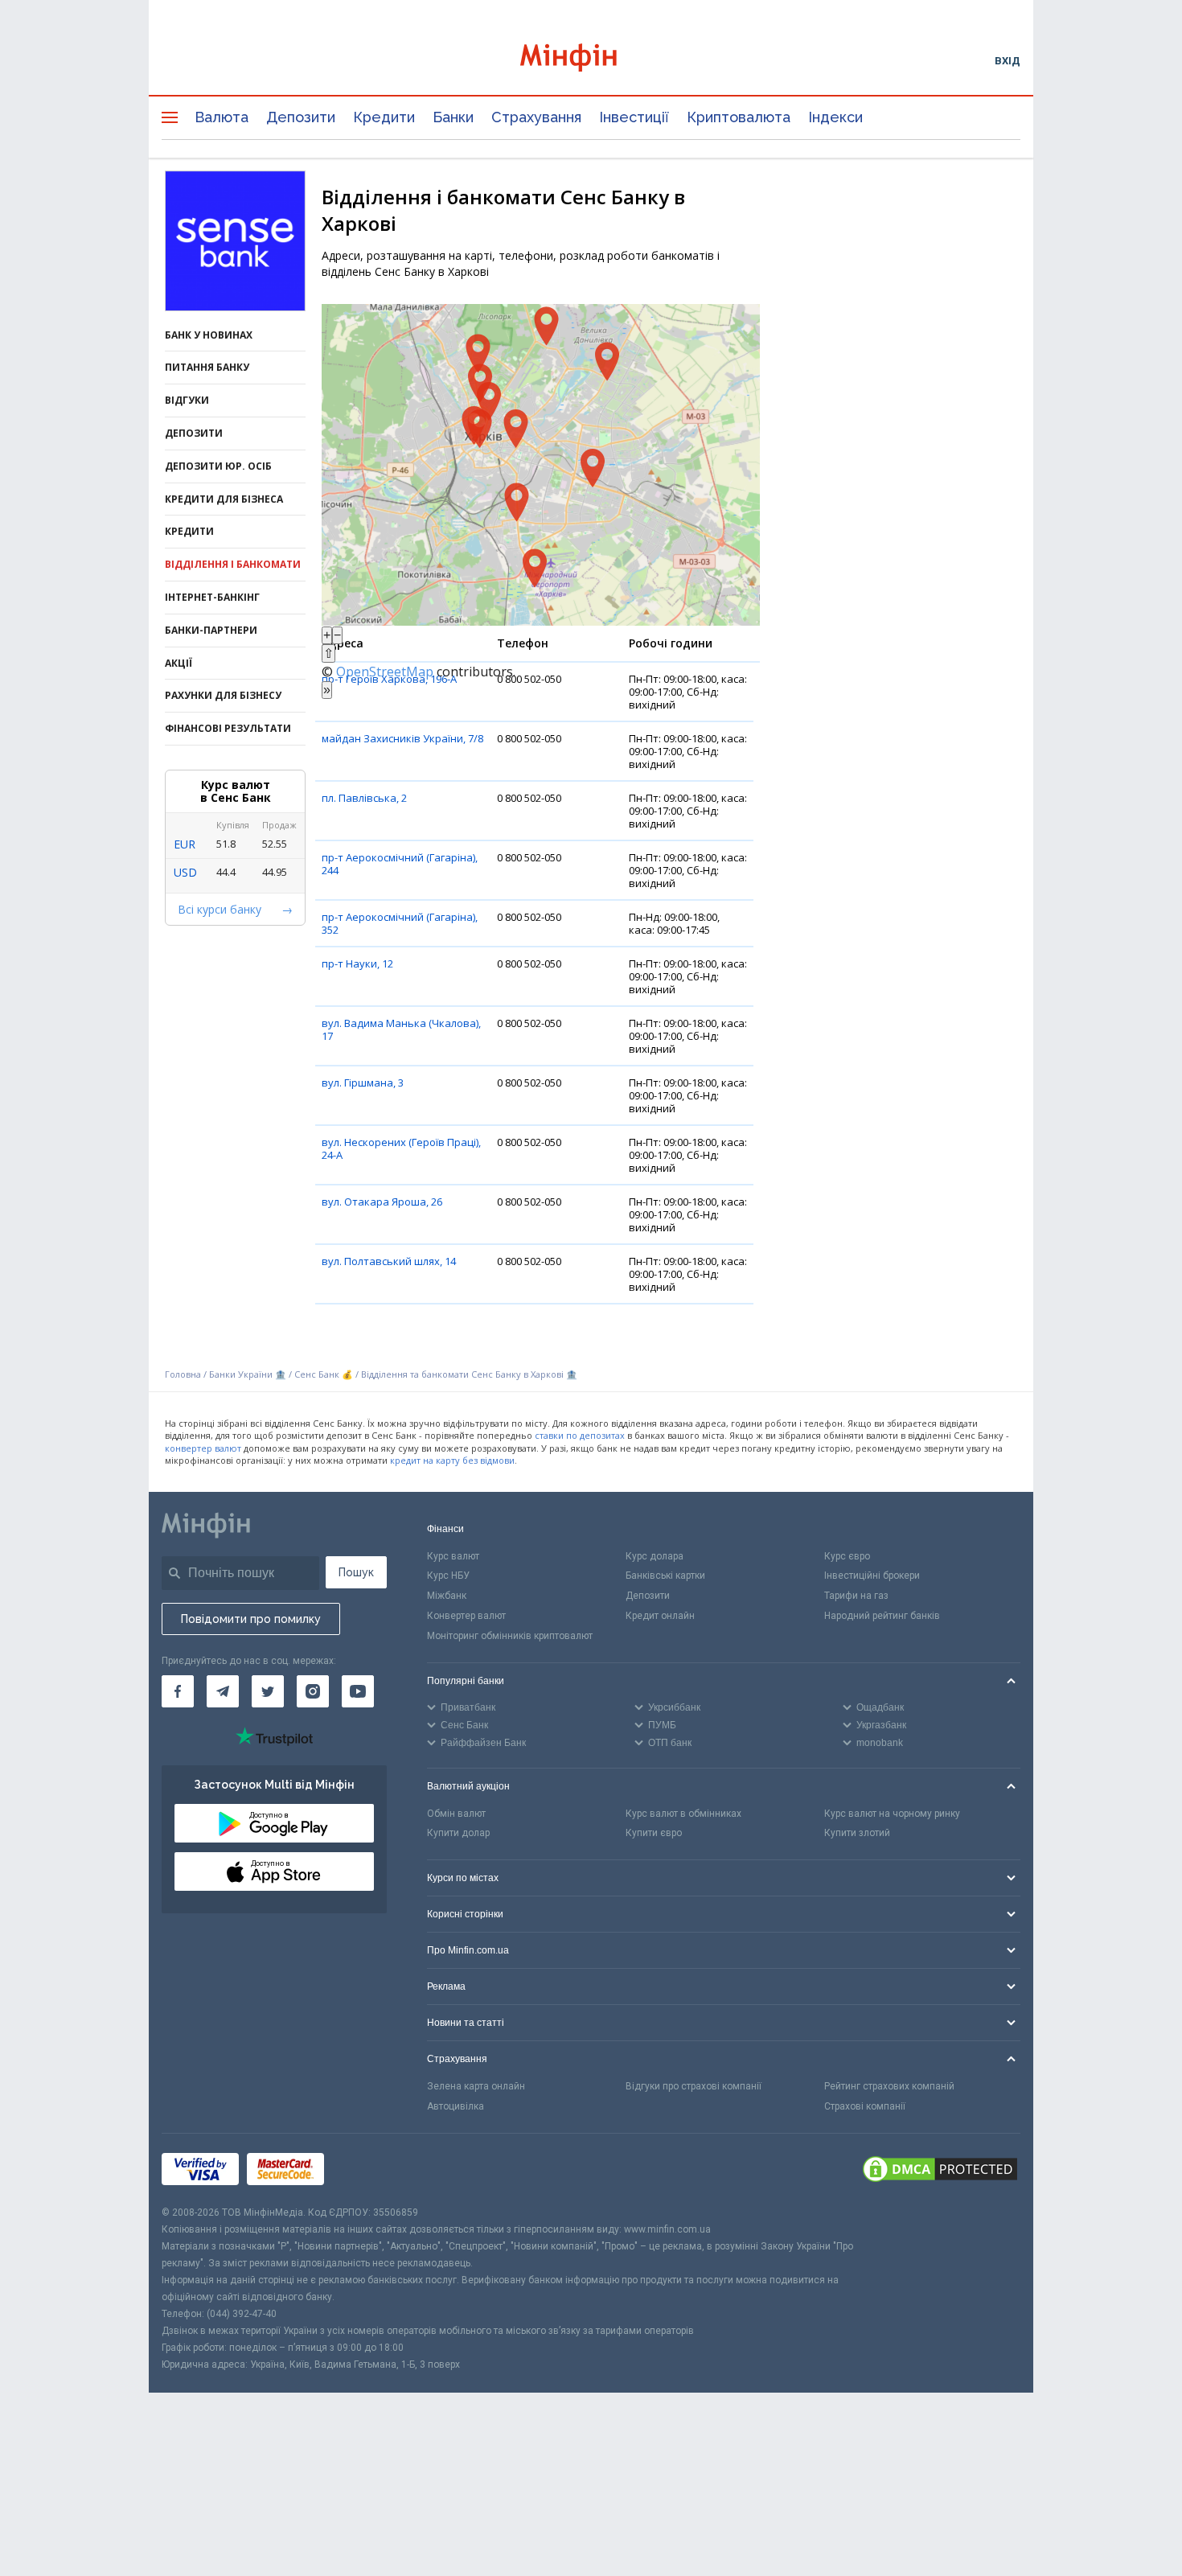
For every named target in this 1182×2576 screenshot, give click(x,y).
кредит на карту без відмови (452, 1460)
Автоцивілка (456, 2106)
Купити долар (458, 1833)
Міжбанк (447, 1596)
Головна (183, 1374)
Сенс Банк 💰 (324, 1374)
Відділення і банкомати (233, 564)
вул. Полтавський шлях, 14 (389, 1261)
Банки (453, 117)
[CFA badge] (368, 2169)
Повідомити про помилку (251, 1619)
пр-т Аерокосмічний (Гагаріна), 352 (400, 923)
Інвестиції (634, 117)
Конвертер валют (466, 1616)
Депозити (301, 117)
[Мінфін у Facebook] (178, 1691)
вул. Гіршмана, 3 (363, 1083)
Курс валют (453, 1556)
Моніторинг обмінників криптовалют (510, 1636)
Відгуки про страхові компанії (694, 2086)
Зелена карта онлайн (476, 2086)
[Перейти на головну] (591, 60)
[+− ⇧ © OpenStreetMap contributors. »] (541, 465)
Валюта (222, 117)
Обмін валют (456, 1814)
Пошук (356, 1572)
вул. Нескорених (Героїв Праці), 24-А (401, 1148)
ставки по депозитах (580, 1435)
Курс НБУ (448, 1576)
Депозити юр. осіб (218, 466)
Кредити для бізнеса (224, 499)
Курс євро (847, 1556)
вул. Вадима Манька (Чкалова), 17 (401, 1029)
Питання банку (207, 367)
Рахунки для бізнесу (223, 695)
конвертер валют (203, 1448)
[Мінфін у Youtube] (358, 1691)
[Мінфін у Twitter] (268, 1691)
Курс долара (655, 1556)
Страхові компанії (865, 2106)
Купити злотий (857, 1833)
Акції (179, 663)
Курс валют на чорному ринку (892, 1814)
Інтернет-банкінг (212, 597)
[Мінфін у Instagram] (313, 1691)
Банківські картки (665, 1576)
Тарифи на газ (856, 1596)
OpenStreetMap (385, 672)
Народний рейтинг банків (882, 1616)
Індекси (835, 117)
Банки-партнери (211, 630)
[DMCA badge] (940, 2169)
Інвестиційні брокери (872, 1576)
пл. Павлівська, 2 (364, 798)
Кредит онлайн (660, 1616)
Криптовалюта (739, 117)
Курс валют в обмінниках (683, 1814)
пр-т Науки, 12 (357, 963)
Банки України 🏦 (249, 1374)
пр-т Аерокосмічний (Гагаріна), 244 (400, 864)
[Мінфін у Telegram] (223, 1691)
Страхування (536, 117)
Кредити (384, 117)
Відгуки (187, 400)
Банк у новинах (209, 335)
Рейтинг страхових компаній (889, 2086)
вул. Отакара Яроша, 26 (382, 1202)
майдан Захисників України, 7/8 (402, 738)
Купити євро (654, 1833)
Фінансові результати (228, 728)
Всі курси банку (220, 909)
